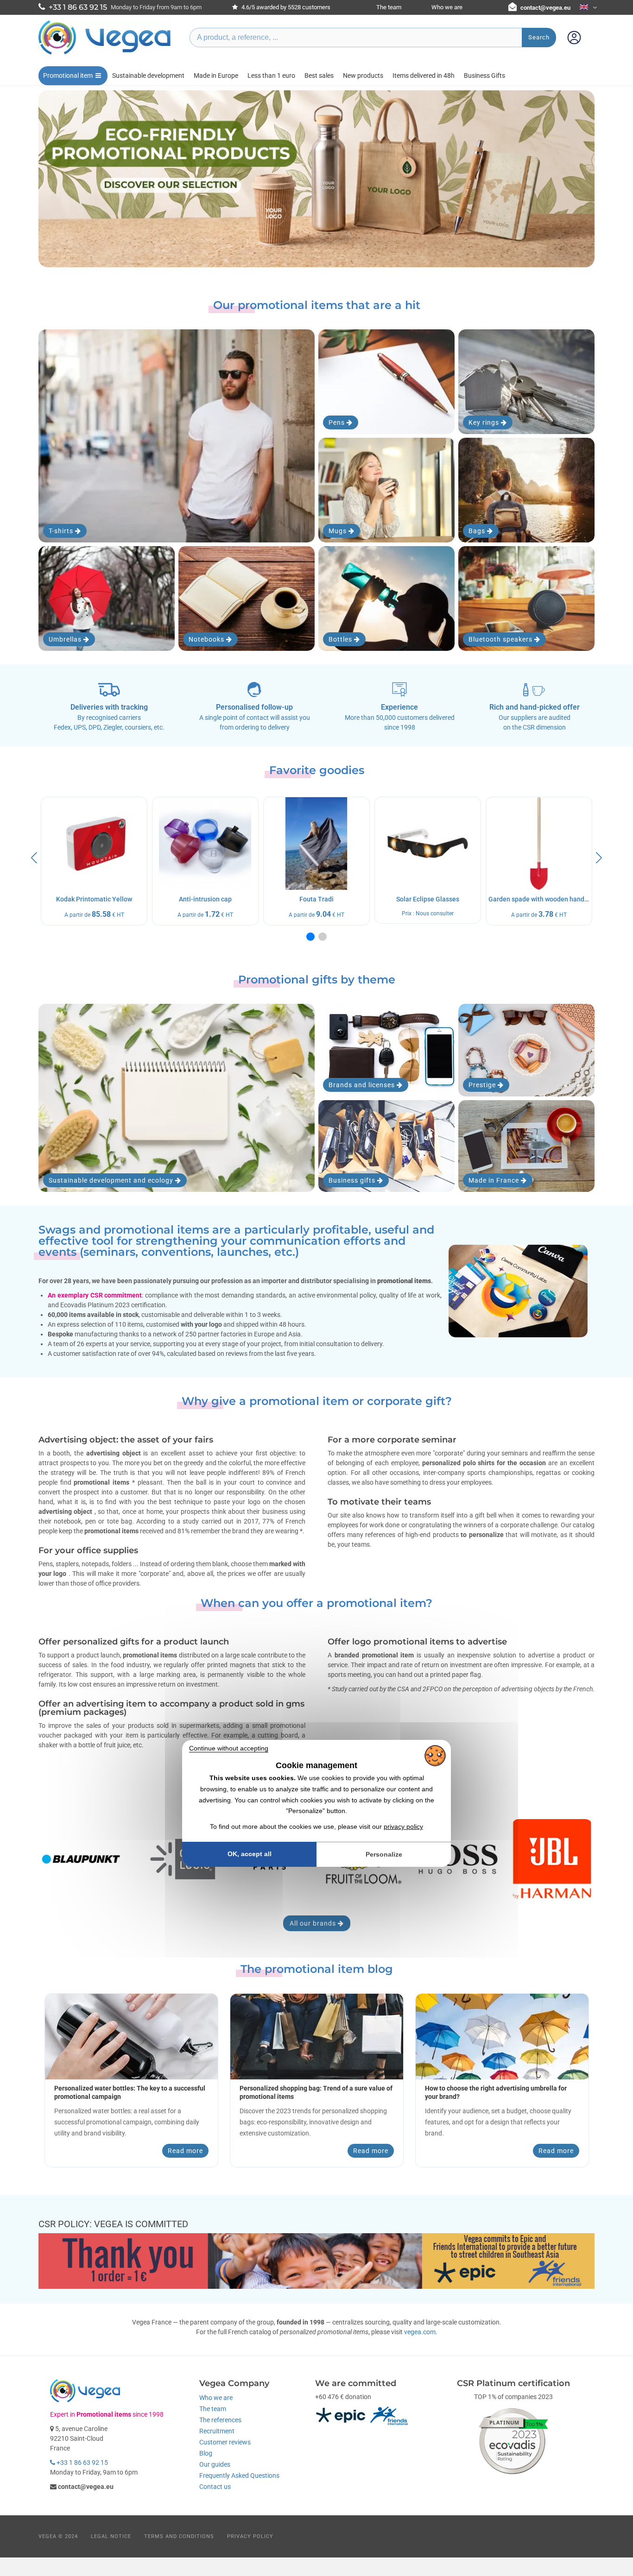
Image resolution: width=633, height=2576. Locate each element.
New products (363, 76)
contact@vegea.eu (545, 8)
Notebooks (207, 639)
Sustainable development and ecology (112, 1180)
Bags (478, 531)
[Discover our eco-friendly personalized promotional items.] (316, 179)
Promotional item (68, 76)
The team (389, 7)
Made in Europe (216, 76)
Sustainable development (148, 76)
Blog (206, 2453)
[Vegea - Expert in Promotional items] (105, 54)
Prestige (483, 1085)
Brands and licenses (363, 1085)
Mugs (339, 531)
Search (539, 37)
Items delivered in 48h (424, 76)
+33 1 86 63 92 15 (82, 2463)
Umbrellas (66, 639)
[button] (310, 937)
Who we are (447, 7)
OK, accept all (250, 1854)
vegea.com (420, 2332)
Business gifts (353, 1180)
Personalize (384, 1854)
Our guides (215, 2464)
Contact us (215, 2487)
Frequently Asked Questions (239, 2475)
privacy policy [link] (403, 1827)
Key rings (485, 422)
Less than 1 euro (271, 76)
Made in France (495, 1180)
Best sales (319, 76)
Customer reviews (225, 2442)
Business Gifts (484, 76)
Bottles (341, 639)
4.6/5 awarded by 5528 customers (285, 7)
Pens (338, 422)
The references (220, 2420)
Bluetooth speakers (501, 639)
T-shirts (62, 531)
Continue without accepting (229, 1748)
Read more (185, 2151)
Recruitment (217, 2431)
